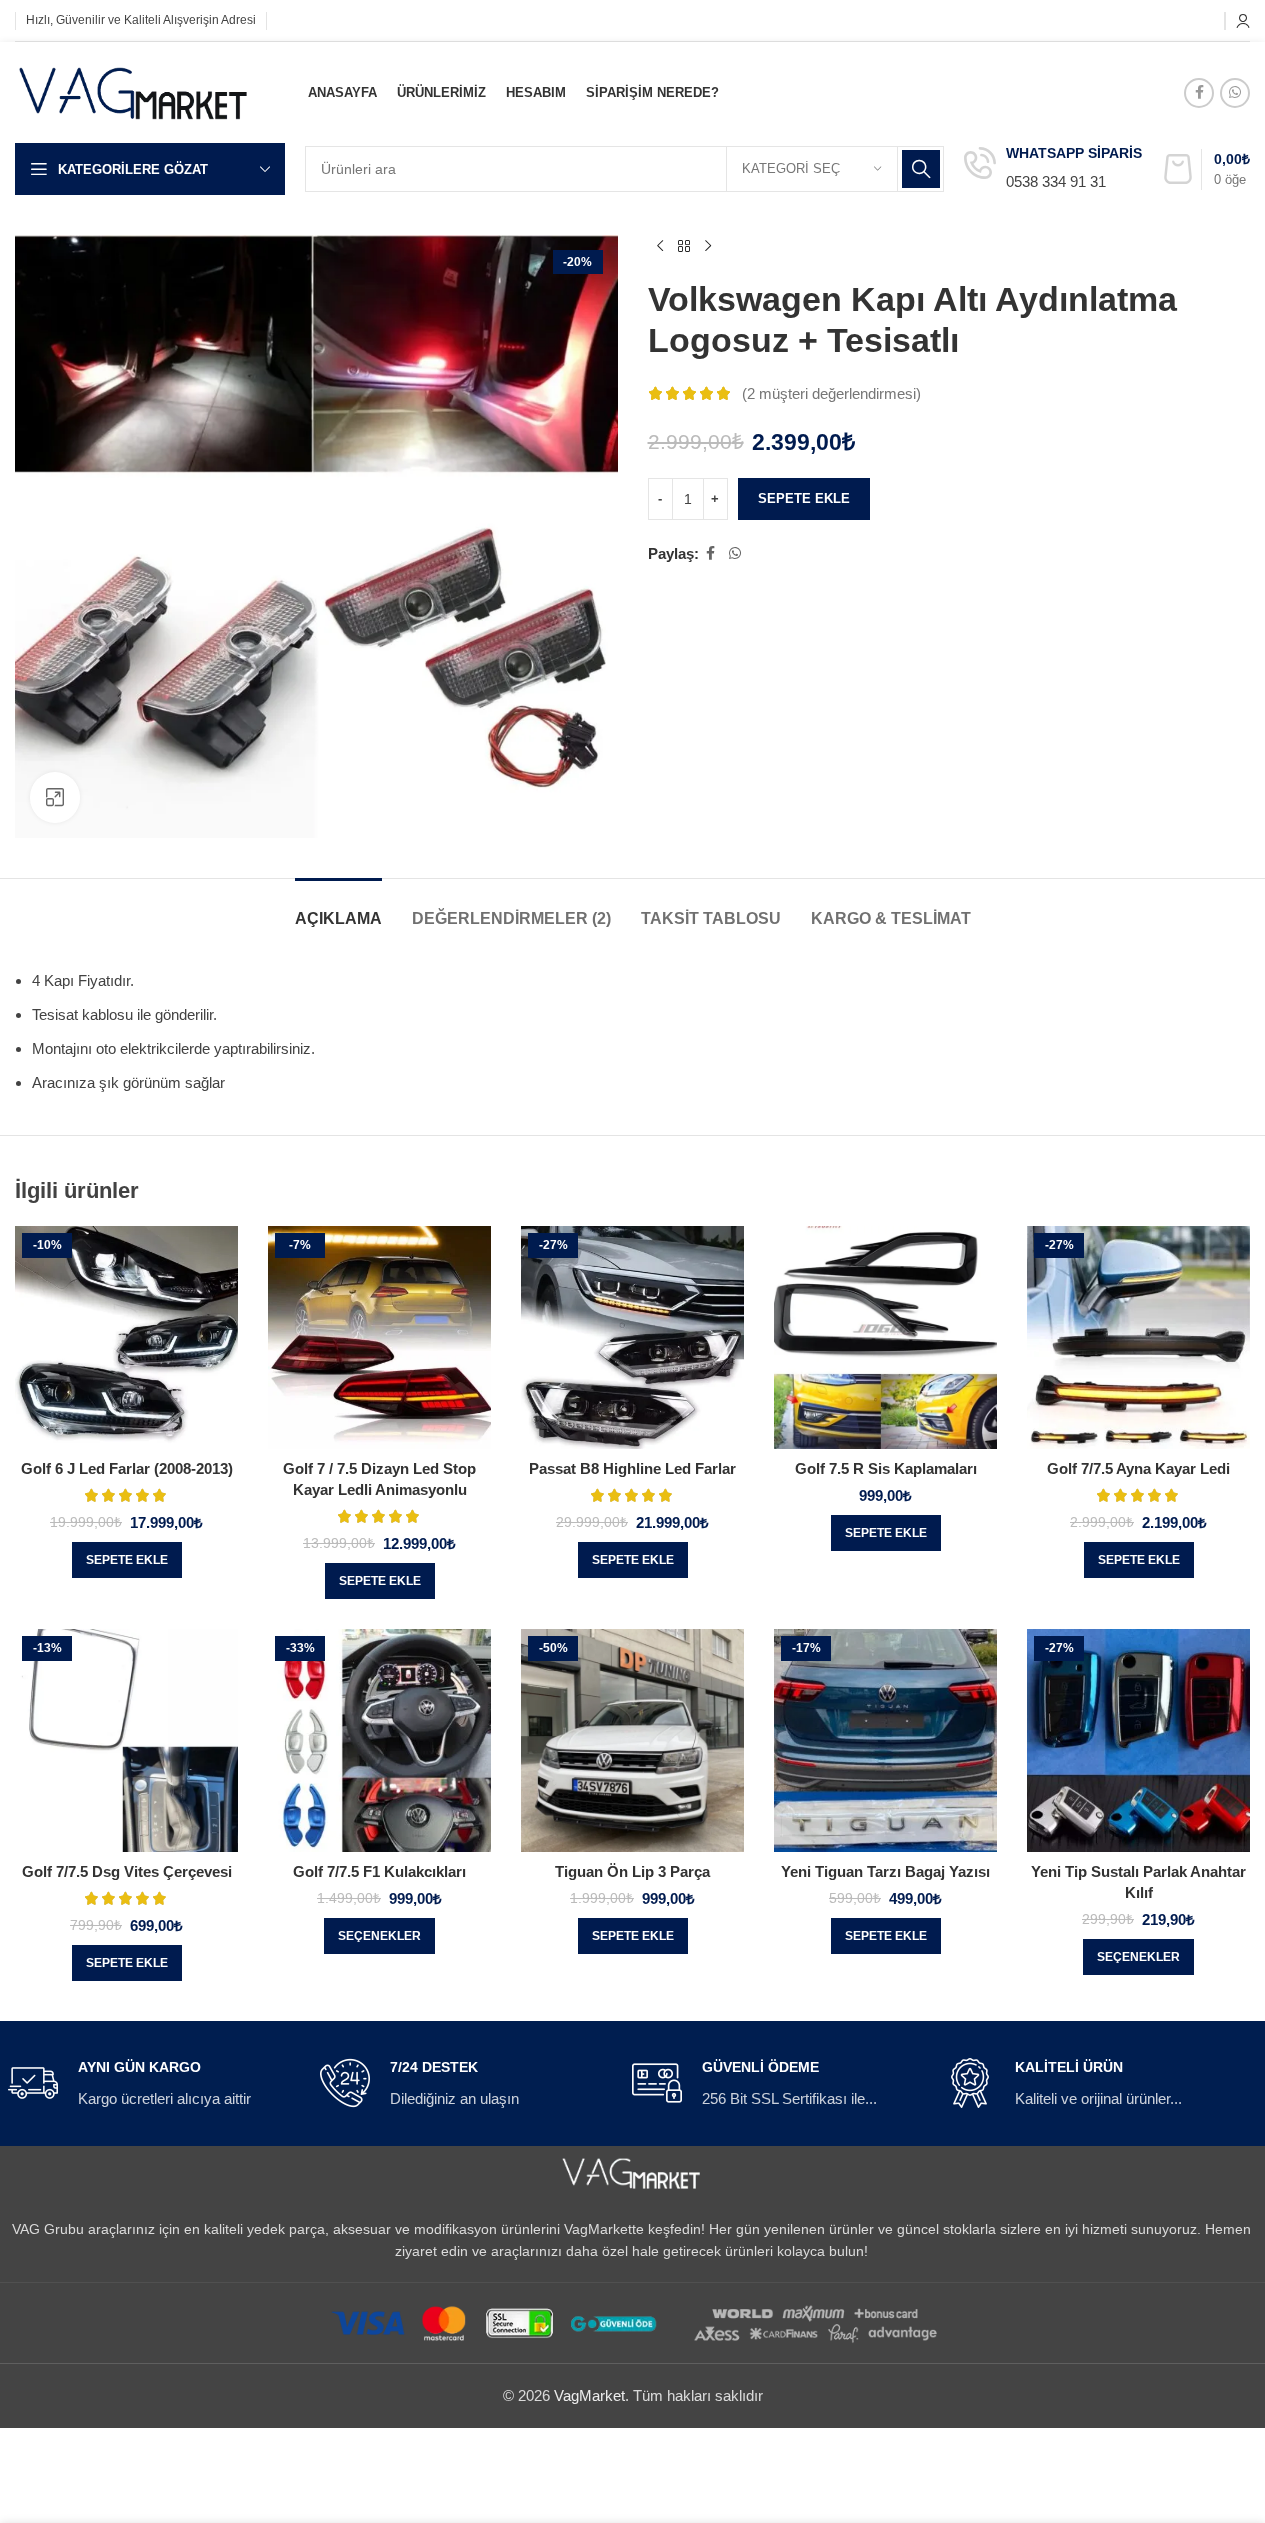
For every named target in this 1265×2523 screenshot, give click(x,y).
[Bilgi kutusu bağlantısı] (1053, 169)
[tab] (338, 908)
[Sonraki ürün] (708, 247)
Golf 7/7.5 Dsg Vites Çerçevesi (127, 1871)
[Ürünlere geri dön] (684, 247)
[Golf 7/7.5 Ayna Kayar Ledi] (1138, 1337)
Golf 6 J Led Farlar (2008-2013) (127, 1468)
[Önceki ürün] (660, 247)
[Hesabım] (1243, 21)
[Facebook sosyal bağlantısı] (1199, 93)
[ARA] (921, 169)
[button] (127, 1560)
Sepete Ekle (804, 498)
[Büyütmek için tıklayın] (55, 797)
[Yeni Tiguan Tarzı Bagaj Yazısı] (885, 1740)
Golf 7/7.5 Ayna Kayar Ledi (1138, 1468)
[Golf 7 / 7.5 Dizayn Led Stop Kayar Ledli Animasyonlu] (379, 1337)
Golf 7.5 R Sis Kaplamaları (886, 1468)
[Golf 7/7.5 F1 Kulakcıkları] (379, 1740)
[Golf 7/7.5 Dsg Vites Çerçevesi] (126, 1740)
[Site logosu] (134, 90)
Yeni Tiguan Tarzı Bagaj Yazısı (885, 1871)
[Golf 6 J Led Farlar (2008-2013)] (126, 1337)
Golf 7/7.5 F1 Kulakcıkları (379, 1871)
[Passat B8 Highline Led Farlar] (632, 1337)
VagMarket (589, 2395)
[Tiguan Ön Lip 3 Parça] (632, 1740)
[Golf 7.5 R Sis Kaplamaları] (885, 1337)
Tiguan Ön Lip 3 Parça (632, 1871)
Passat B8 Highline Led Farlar (632, 1468)
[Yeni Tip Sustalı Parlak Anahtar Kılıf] (1138, 1740)
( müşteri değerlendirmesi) (831, 393)
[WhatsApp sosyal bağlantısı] (1235, 93)
